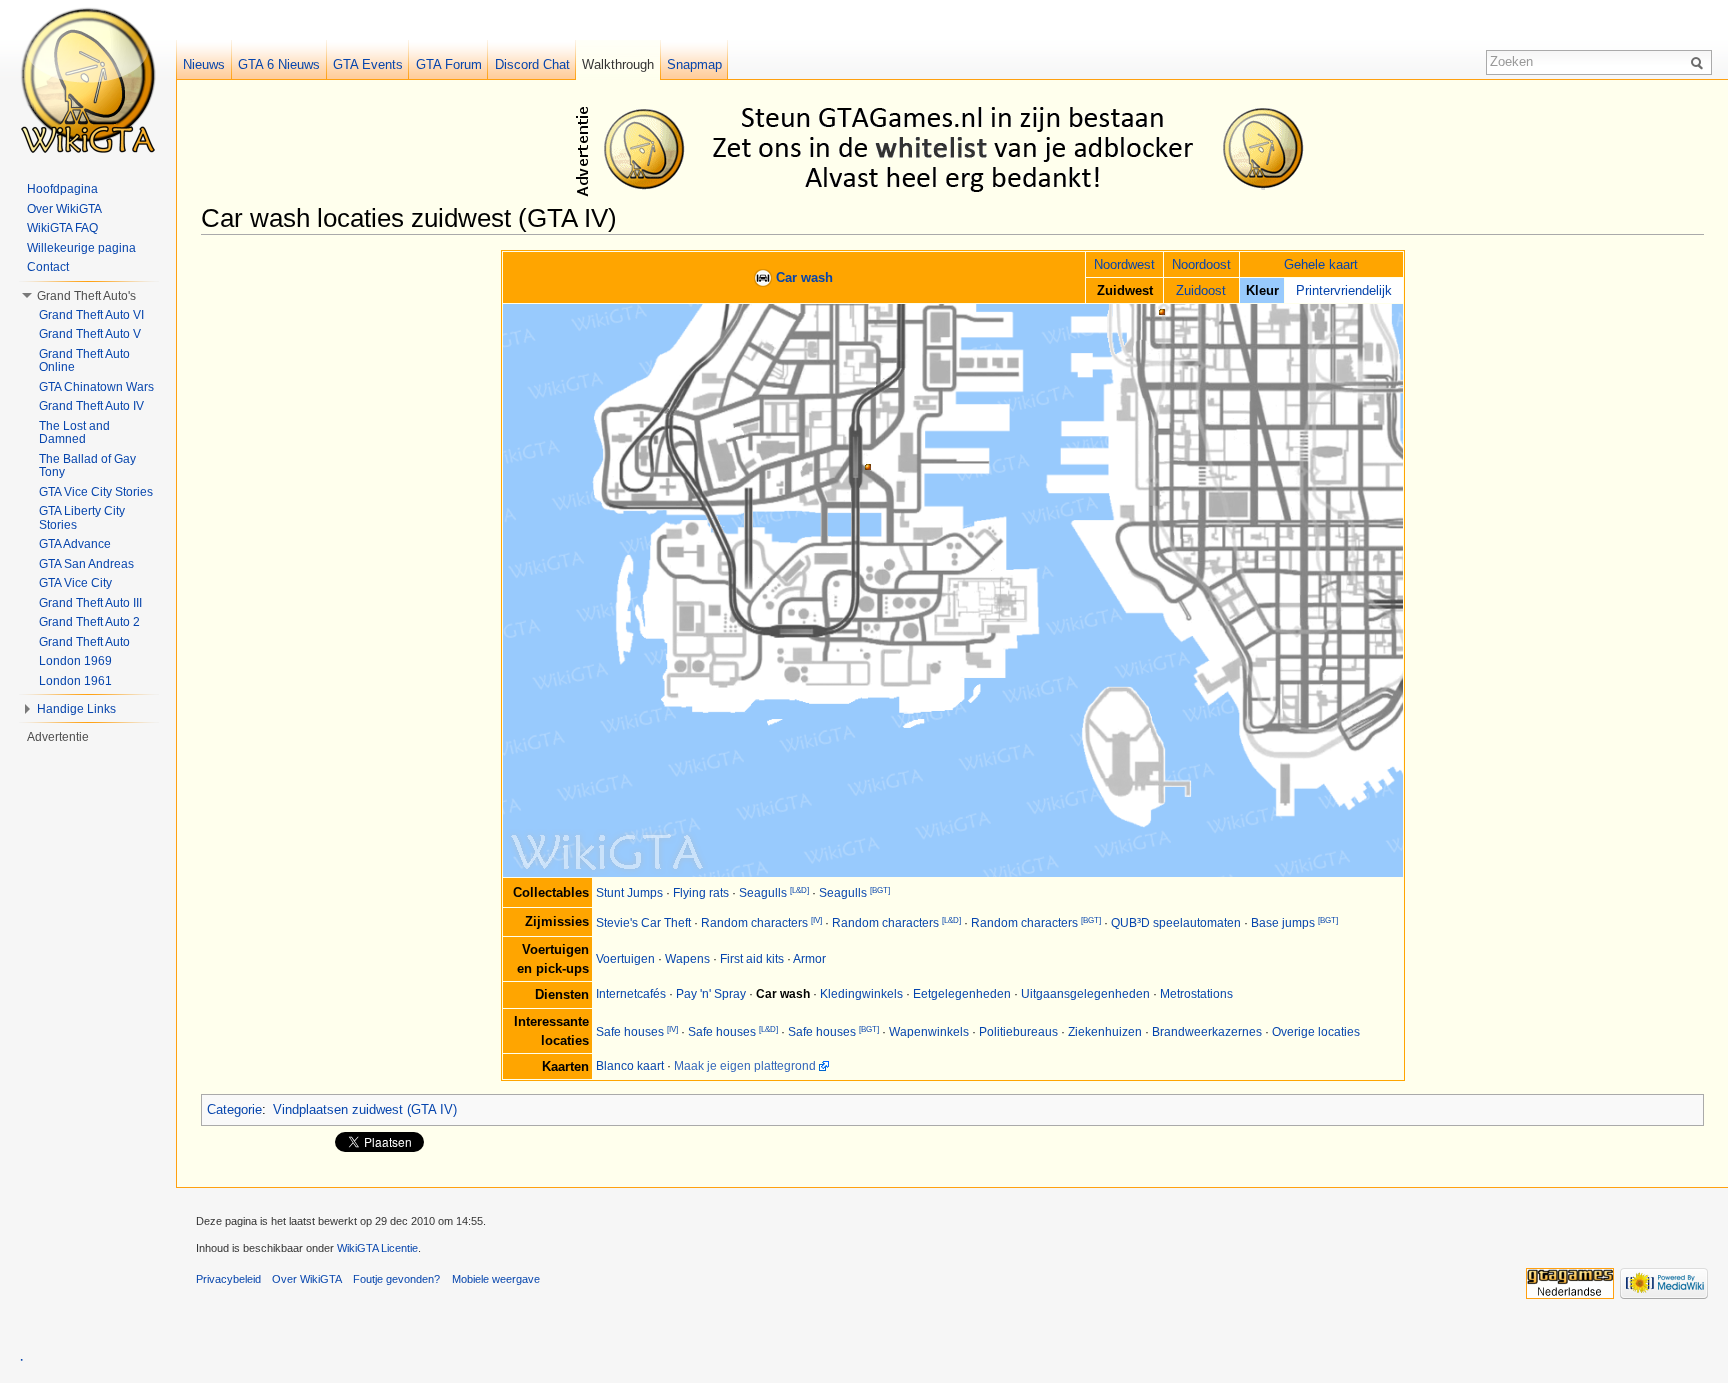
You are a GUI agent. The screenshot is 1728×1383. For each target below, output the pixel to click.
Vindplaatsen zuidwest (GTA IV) (365, 1109)
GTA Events (368, 64)
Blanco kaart (630, 1066)
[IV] (816, 920)
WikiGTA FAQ (62, 228)
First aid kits (752, 959)
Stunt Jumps (629, 893)
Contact (48, 267)
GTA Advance (75, 544)
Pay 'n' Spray (711, 994)
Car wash (804, 277)
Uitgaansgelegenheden (1085, 994)
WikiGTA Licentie (377, 1248)
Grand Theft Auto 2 (89, 622)
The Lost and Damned (74, 433)
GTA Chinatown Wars (96, 387)
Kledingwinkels (861, 994)
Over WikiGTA (64, 209)
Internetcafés (631, 994)
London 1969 (75, 661)
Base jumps (1283, 923)
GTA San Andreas (86, 564)
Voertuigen (625, 959)
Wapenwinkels (929, 1032)
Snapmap (694, 64)
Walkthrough (618, 64)
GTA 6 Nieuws (279, 64)
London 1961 (75, 681)
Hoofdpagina (62, 189)
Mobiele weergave (496, 1279)
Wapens (687, 959)
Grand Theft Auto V (90, 334)
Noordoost (1201, 264)
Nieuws (204, 64)
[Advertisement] (956, 148)
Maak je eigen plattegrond (745, 1066)
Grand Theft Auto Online (84, 361)
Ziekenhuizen (1105, 1032)
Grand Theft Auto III (90, 603)
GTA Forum (449, 64)
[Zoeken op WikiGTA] (1700, 62)
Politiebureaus (1018, 1032)
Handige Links (76, 709)
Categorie (234, 1109)
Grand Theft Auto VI (91, 315)
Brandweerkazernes (1207, 1032)
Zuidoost (1201, 290)
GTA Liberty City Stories (82, 518)
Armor (809, 959)
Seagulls (763, 893)
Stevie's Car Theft (643, 923)
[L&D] (799, 890)
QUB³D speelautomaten (1176, 923)
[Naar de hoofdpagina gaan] (88, 80)
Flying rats (701, 893)
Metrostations (1196, 994)
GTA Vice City (75, 583)
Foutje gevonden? (396, 1279)
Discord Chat (532, 64)
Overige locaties (1316, 1032)
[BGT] (880, 890)
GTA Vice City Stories (96, 492)
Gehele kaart (1321, 264)
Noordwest (1124, 264)
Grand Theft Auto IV (91, 406)
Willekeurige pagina (81, 248)
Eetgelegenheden (962, 994)
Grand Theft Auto (84, 642)
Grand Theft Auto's (86, 296)
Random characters (754, 923)
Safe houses (630, 1032)
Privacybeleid (228, 1279)
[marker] (763, 277)
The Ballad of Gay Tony (87, 466)
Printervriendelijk (1344, 290)
